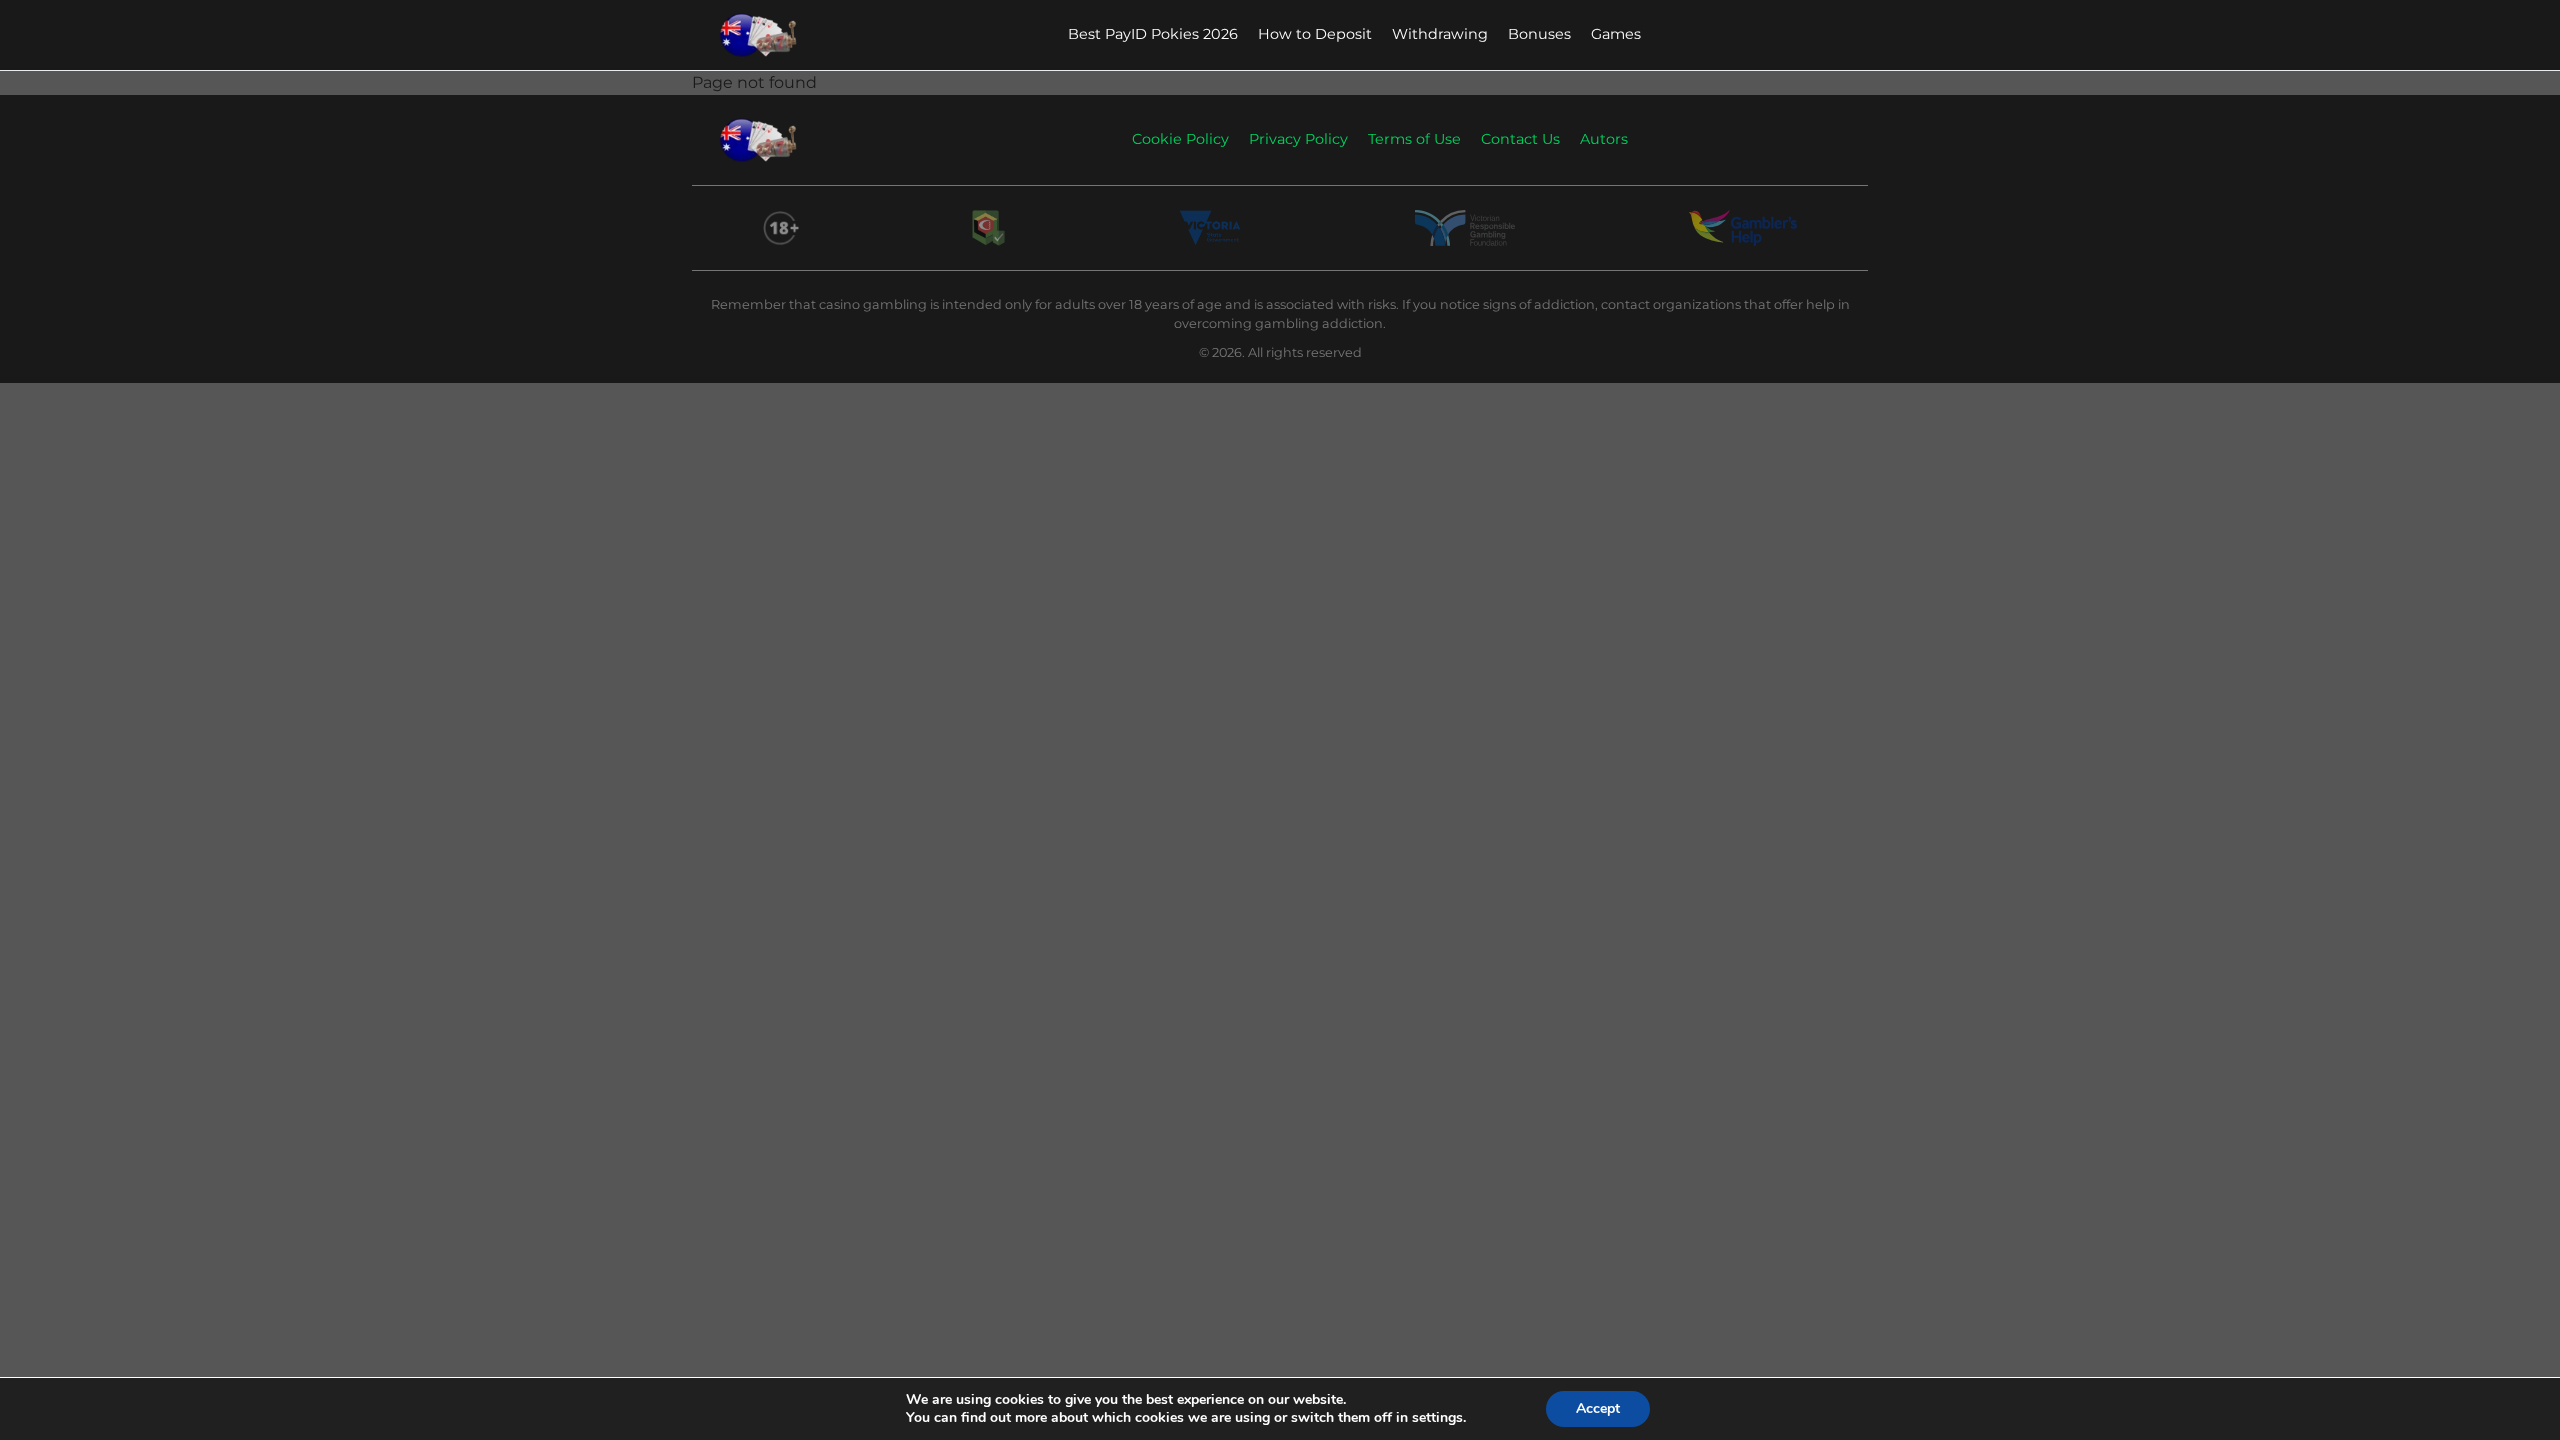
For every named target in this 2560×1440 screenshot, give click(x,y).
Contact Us (1520, 139)
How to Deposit (1315, 34)
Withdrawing (1440, 34)
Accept (1598, 1408)
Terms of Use (1414, 139)
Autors (1604, 139)
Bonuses (1539, 34)
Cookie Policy (1180, 139)
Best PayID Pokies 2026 (1153, 34)
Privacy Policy (1298, 139)
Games (1616, 34)
